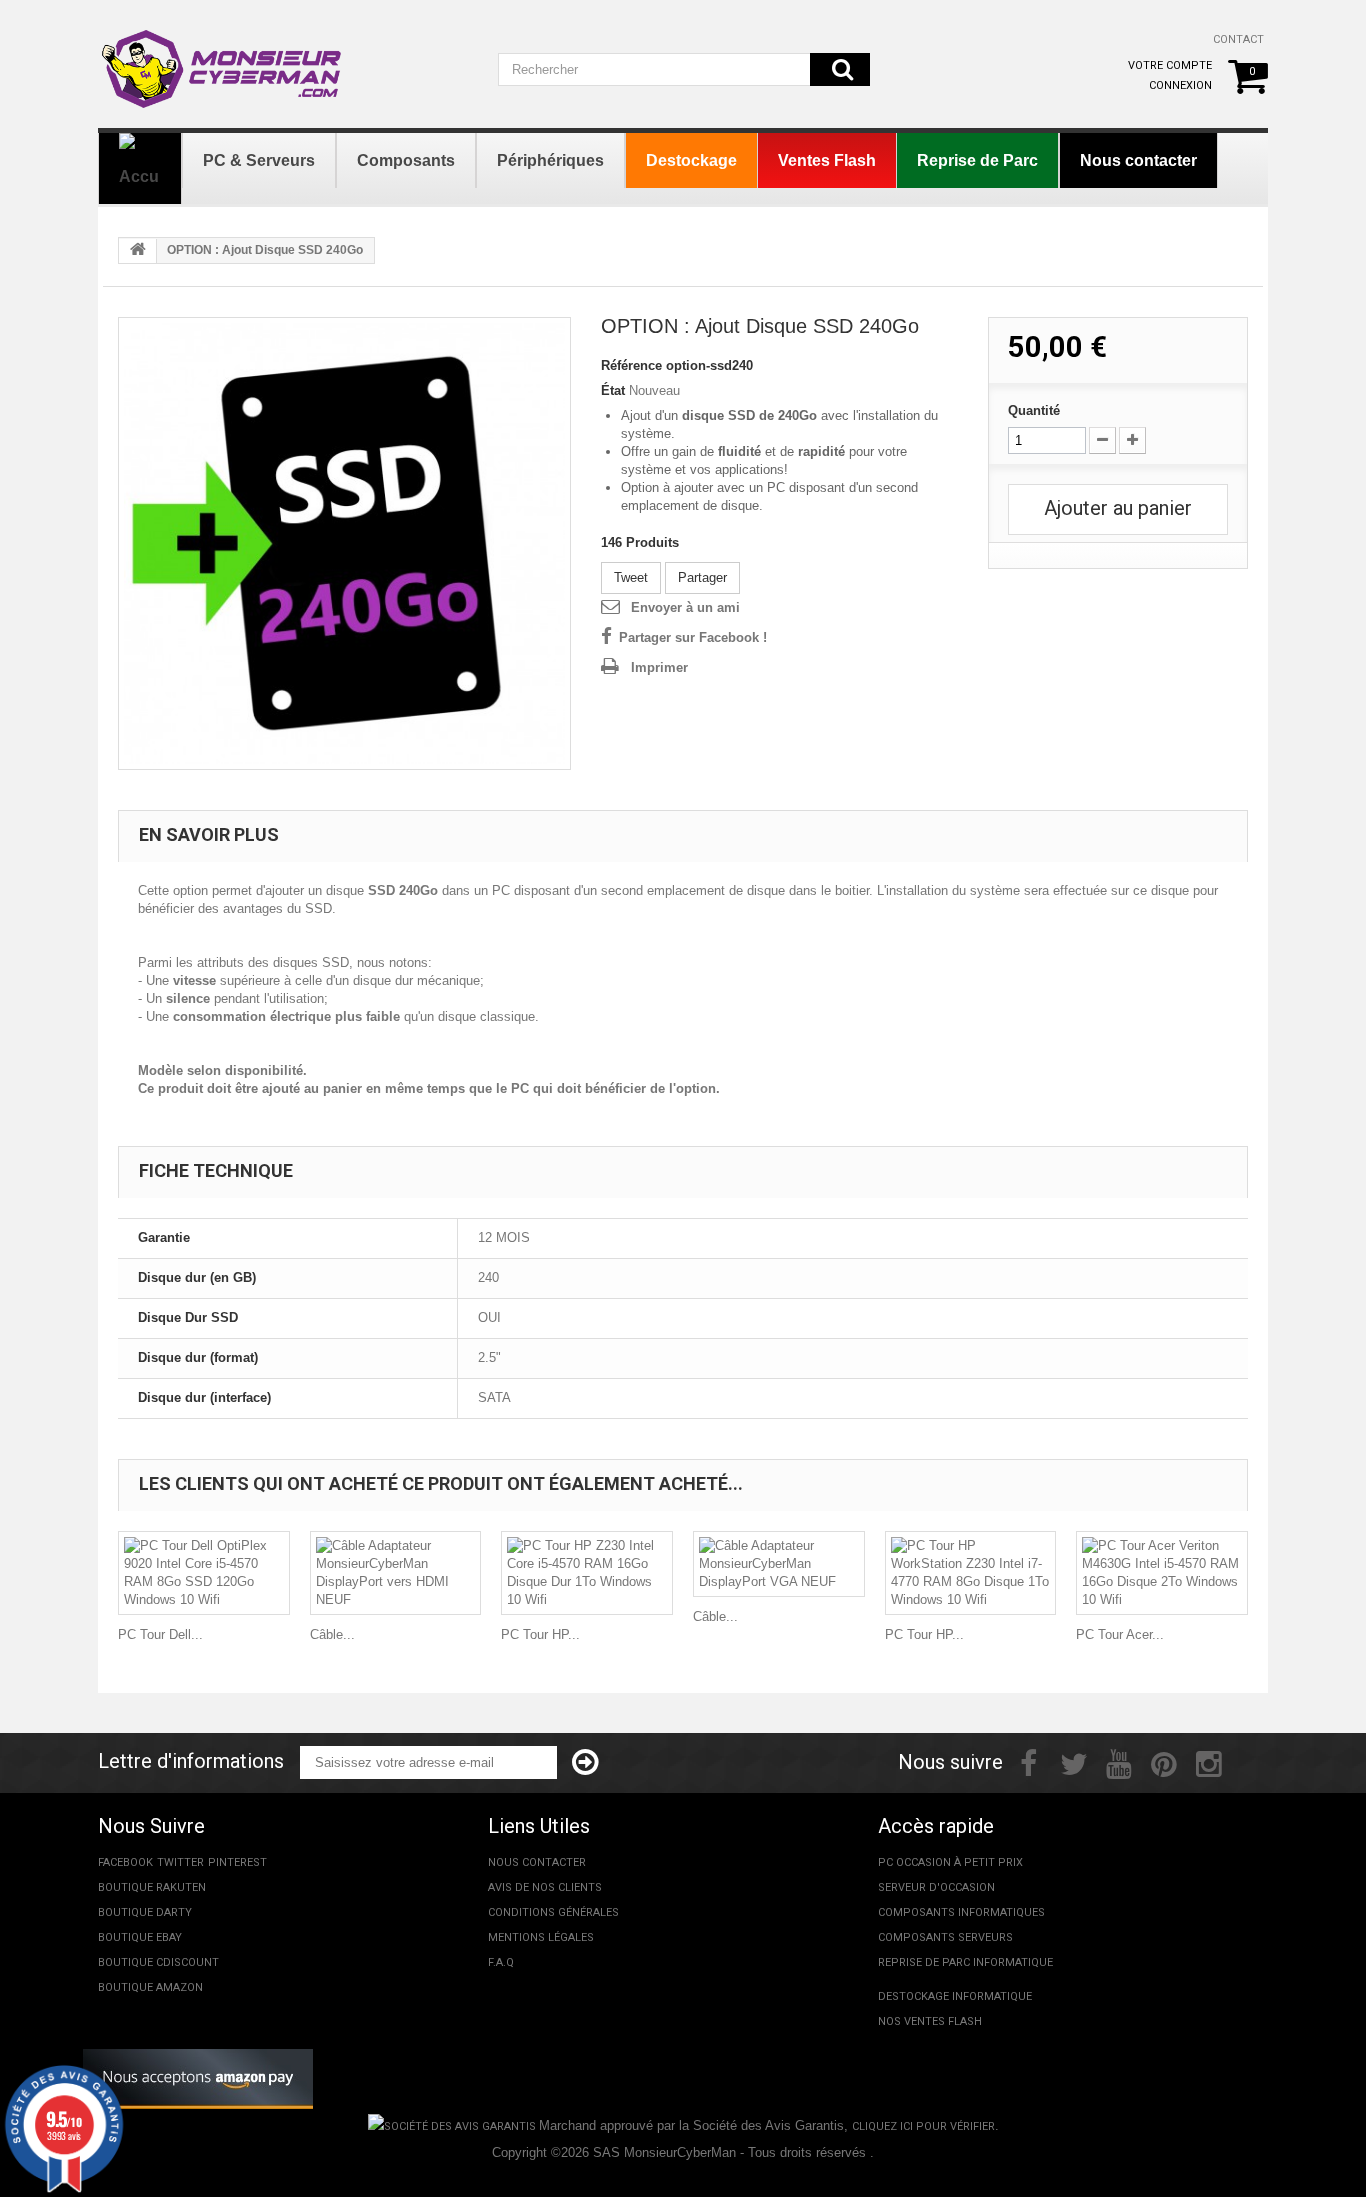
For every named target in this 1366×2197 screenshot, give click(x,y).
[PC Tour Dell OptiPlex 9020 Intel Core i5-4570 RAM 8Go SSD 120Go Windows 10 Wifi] (204, 1573)
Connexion (1180, 85)
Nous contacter (537, 1862)
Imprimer (659, 667)
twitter (180, 1862)
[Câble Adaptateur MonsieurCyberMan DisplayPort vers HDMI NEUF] (396, 1573)
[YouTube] (1119, 1762)
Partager (702, 577)
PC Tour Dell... (160, 1634)
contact (1238, 39)
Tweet (631, 577)
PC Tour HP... (540, 1634)
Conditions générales (553, 1912)
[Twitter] (1074, 1762)
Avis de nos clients (545, 1887)
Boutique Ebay (140, 1937)
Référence (631, 365)
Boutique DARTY (145, 1912)
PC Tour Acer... (1120, 1634)
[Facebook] (1028, 1762)
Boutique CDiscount (158, 1962)
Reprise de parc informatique (965, 1962)
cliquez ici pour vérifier (923, 2126)
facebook (125, 1862)
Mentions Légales (541, 1937)
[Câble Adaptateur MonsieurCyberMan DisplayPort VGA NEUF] (779, 1564)
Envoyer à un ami (685, 607)
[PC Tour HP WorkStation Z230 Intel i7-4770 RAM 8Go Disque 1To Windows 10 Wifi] (971, 1573)
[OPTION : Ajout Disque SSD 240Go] (344, 543)
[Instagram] (1209, 1762)
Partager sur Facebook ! (693, 637)
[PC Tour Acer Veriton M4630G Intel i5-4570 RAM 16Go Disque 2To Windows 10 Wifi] (1162, 1573)
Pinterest (237, 1862)
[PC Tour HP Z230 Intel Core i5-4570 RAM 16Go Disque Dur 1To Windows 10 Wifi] (587, 1573)
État (613, 390)
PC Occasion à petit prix (950, 1862)
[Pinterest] (1164, 1762)
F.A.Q (501, 1962)
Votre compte (1170, 65)
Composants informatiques (961, 1912)
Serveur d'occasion (936, 1887)
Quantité (1034, 410)
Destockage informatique (955, 1996)
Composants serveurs (945, 1937)
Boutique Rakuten (152, 1887)
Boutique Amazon (150, 1987)
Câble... (332, 1634)
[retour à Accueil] (138, 251)
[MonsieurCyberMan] (223, 59)
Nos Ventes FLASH (930, 2021)
